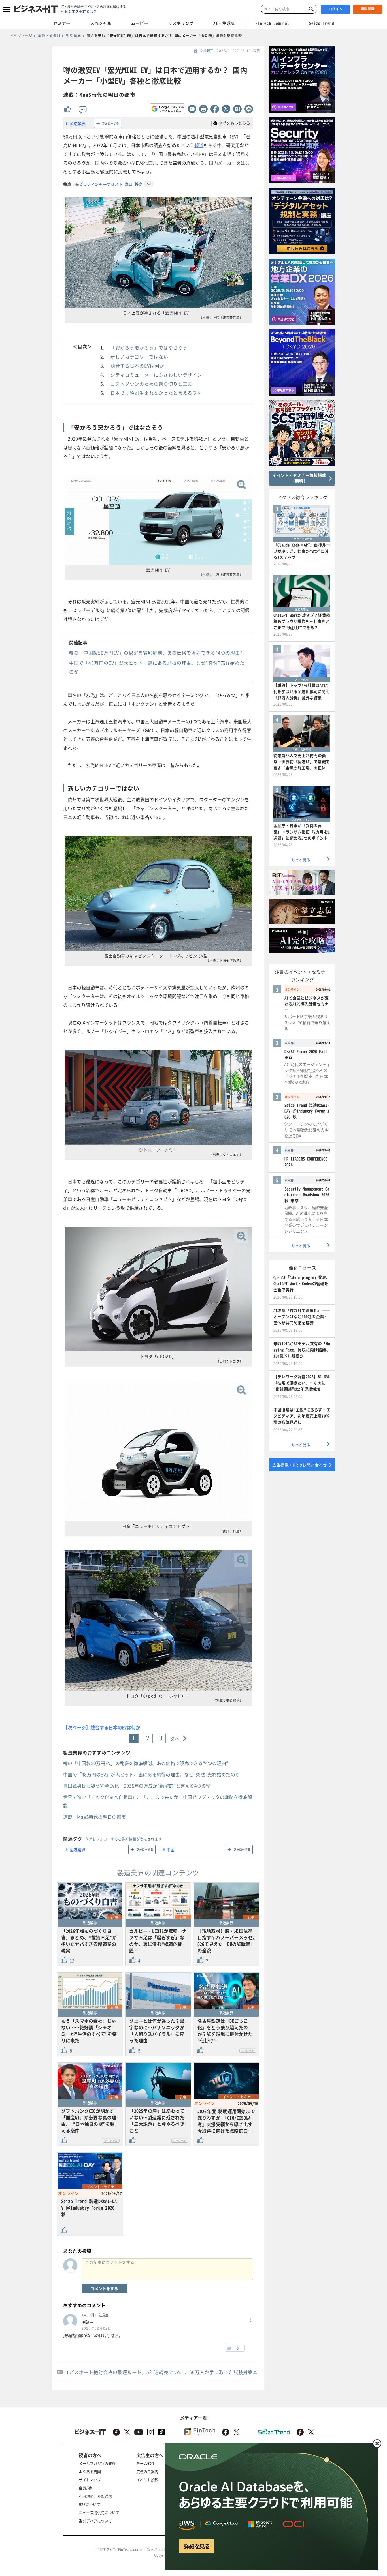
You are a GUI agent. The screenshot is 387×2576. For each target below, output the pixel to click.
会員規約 (86, 2488)
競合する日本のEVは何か (137, 366)
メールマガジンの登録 (97, 2463)
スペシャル (101, 23)
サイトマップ (90, 2480)
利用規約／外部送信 (95, 2496)
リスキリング (181, 23)
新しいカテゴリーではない (139, 357)
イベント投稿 (147, 2480)
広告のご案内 (147, 2471)
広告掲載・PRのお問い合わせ (300, 1465)
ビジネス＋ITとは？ (81, 12)
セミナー (62, 23)
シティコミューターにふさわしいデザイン (156, 375)
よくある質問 (90, 2471)
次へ (175, 1738)
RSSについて (90, 2504)
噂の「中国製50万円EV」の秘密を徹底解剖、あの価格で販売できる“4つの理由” (156, 653)
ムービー (140, 23)
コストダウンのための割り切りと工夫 (151, 384)
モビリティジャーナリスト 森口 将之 (109, 184)
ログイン (336, 9)
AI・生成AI (224, 23)
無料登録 (368, 9)
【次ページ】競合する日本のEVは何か (102, 1727)
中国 (171, 1850)
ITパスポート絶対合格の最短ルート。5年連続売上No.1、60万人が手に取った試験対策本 (161, 2372)
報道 (199, 145)
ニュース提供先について (99, 2512)
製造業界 (78, 123)
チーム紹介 (145, 2463)
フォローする (110, 123)
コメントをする (104, 2288)
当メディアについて (95, 2521)
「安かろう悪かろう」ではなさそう (149, 348)
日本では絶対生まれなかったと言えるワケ (156, 393)
